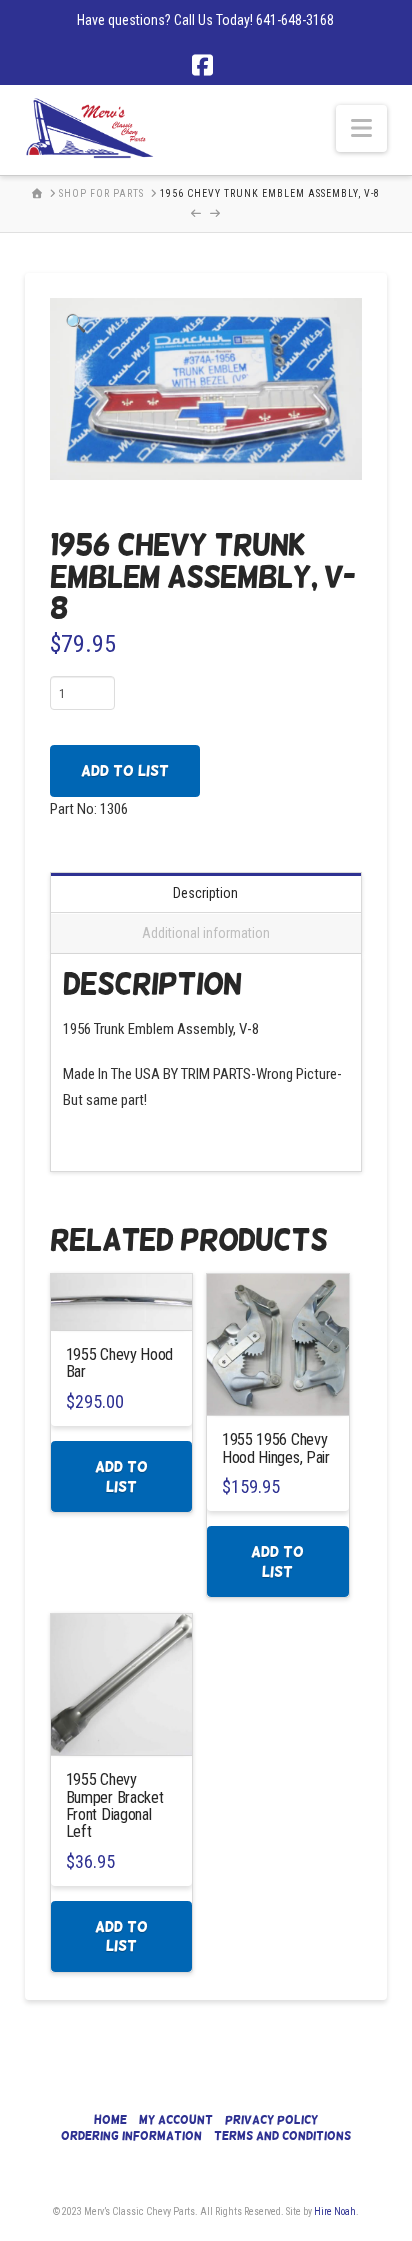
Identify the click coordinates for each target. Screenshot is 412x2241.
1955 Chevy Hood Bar (119, 1363)
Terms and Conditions (282, 2136)
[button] (361, 128)
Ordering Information (131, 2136)
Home (110, 2120)
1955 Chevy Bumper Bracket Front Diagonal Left (115, 1805)
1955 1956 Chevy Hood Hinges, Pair (276, 1448)
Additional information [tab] (206, 933)
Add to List (125, 770)
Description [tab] (205, 893)
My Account (176, 2120)
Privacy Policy (271, 2120)
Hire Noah (335, 2211)
